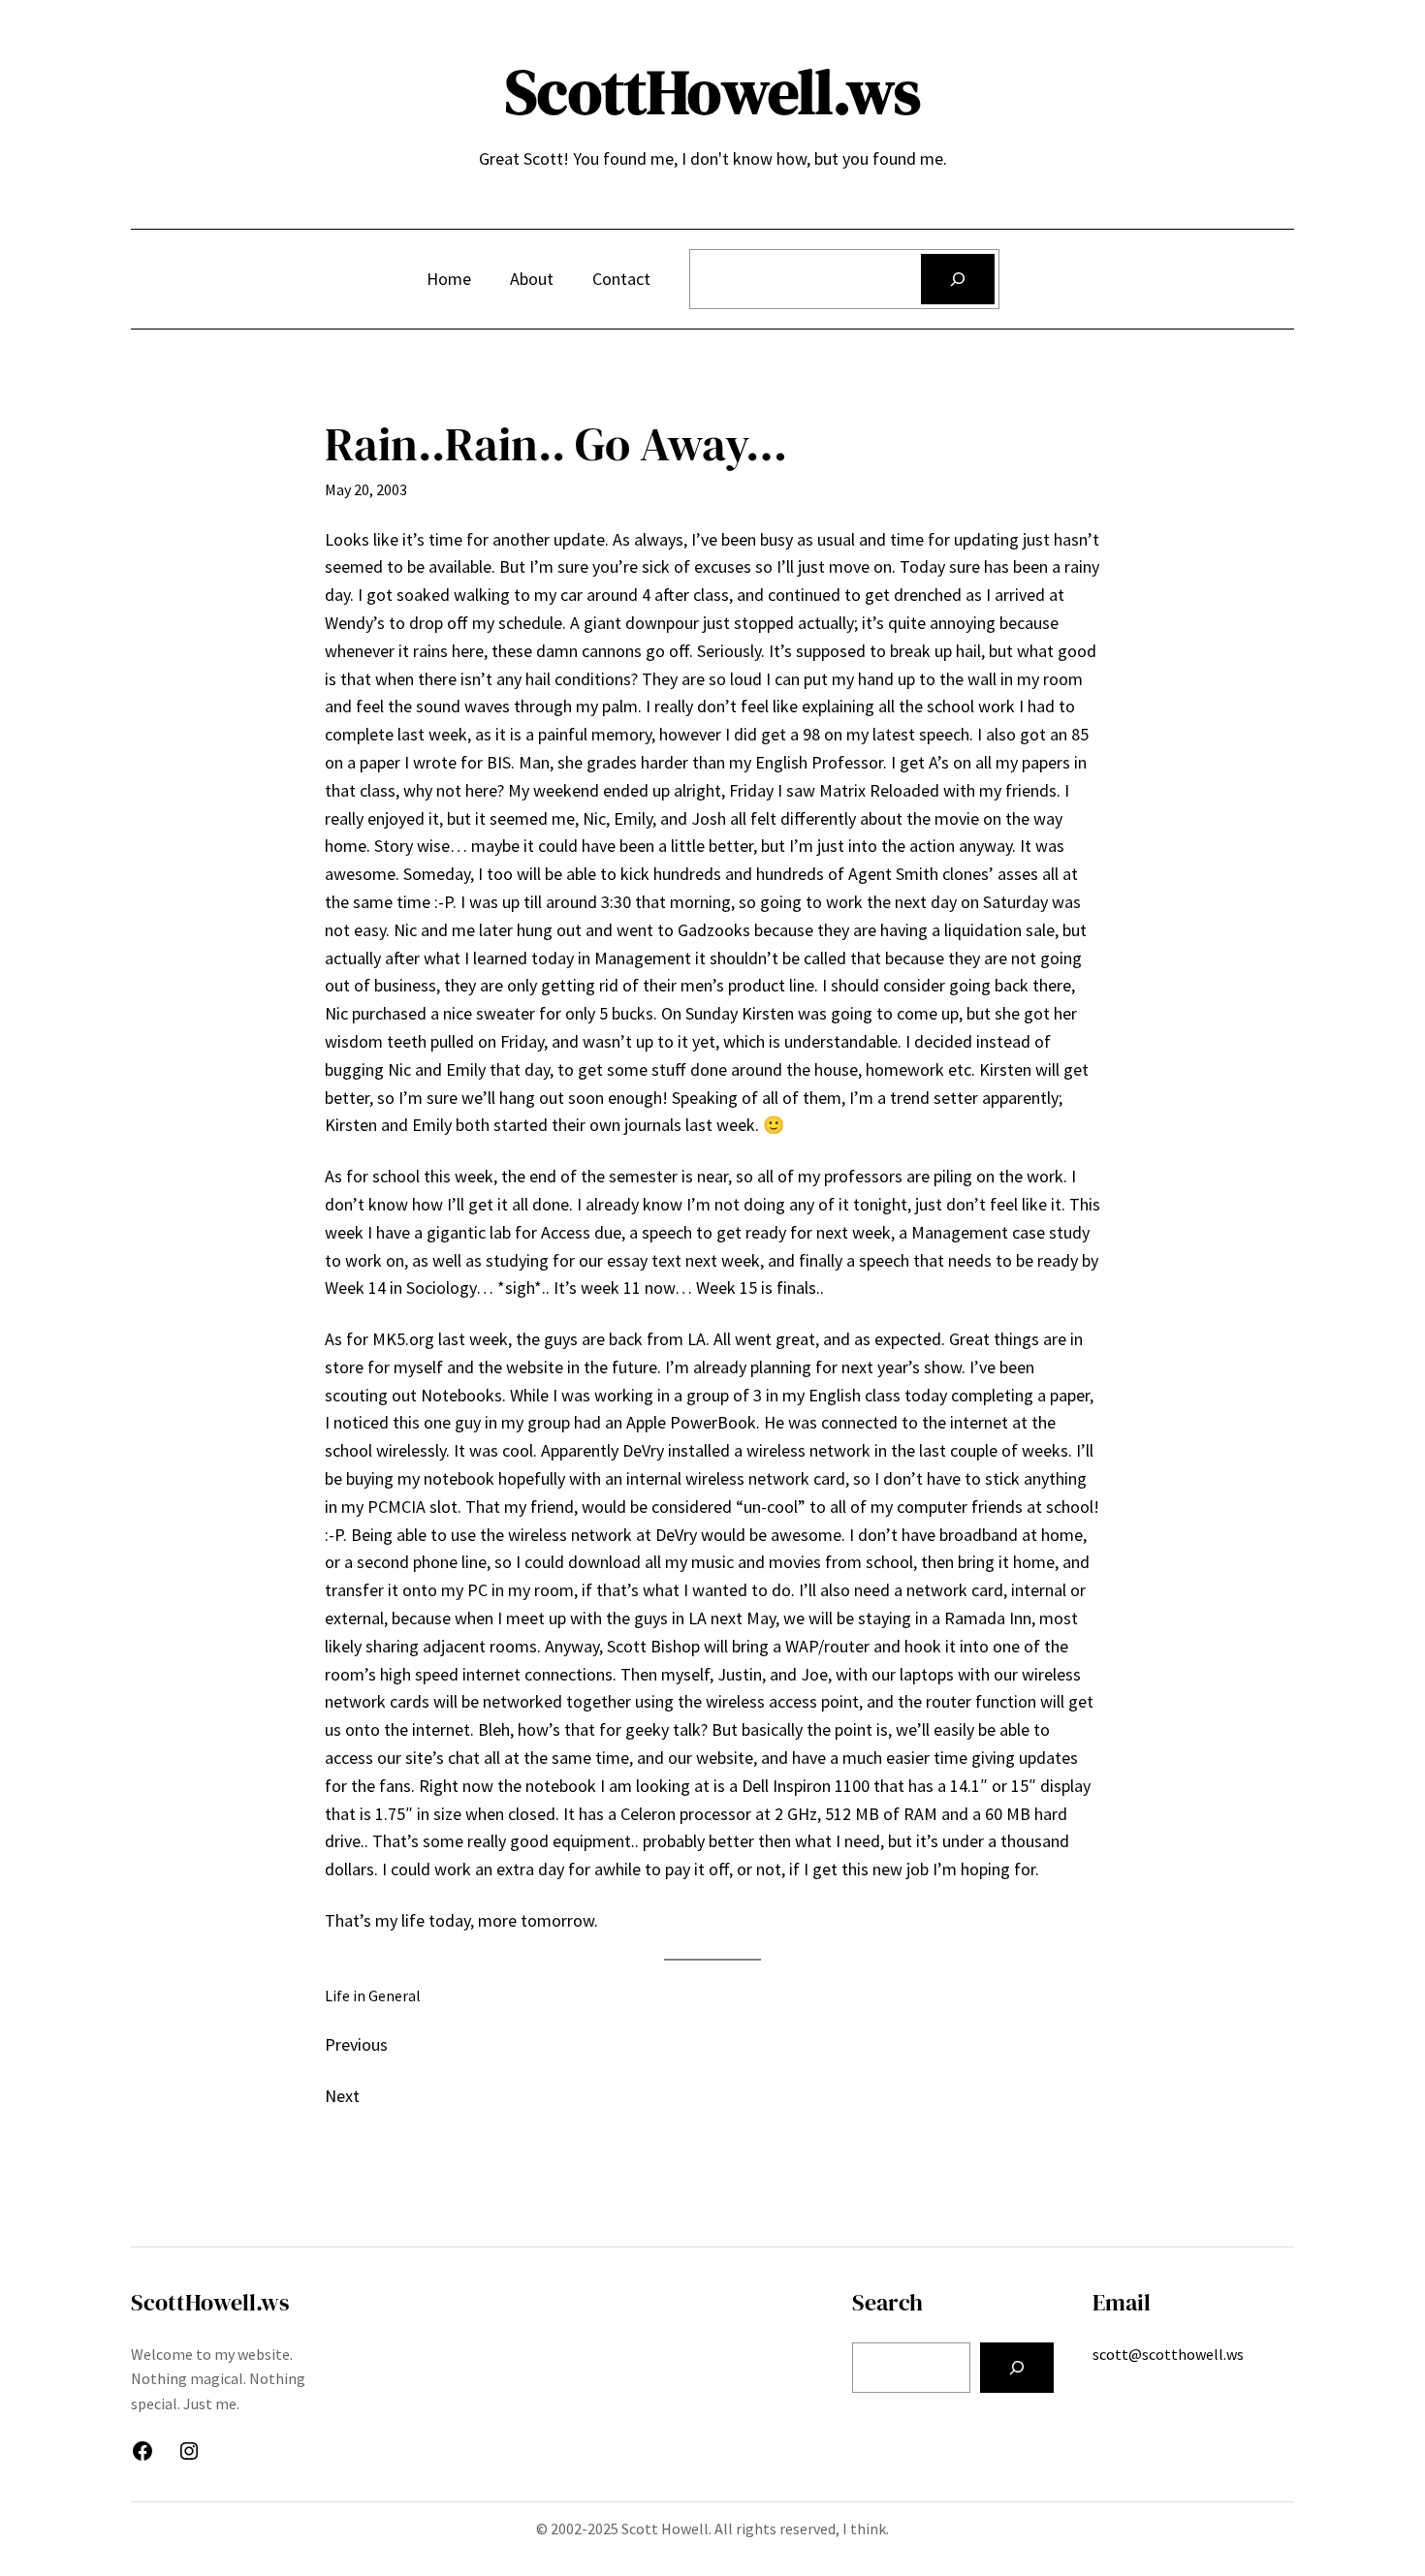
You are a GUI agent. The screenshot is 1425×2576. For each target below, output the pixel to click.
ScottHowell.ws (713, 92)
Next (342, 2096)
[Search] (958, 279)
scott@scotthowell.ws (1168, 2354)
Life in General (373, 1995)
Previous (356, 2044)
